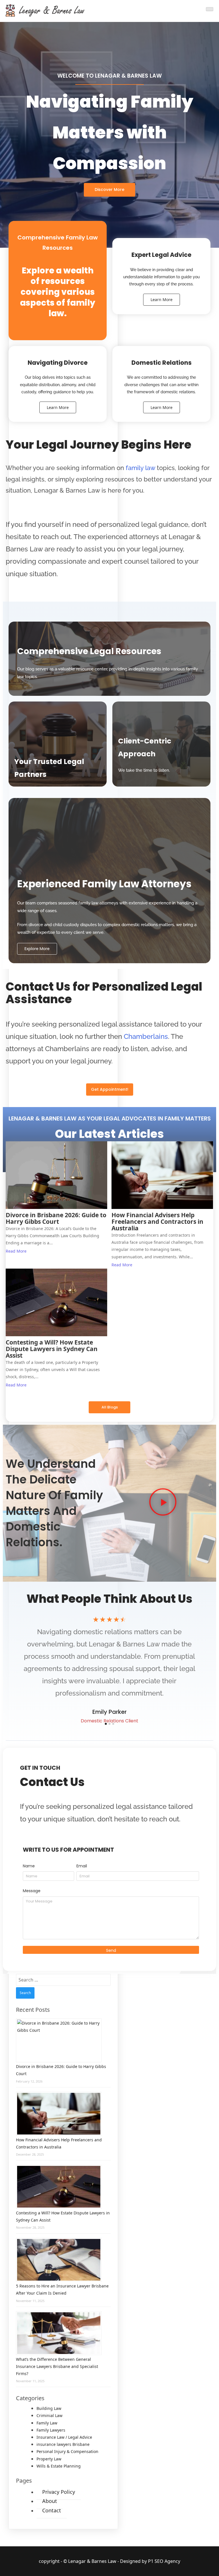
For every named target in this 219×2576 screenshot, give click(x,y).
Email (82, 1866)
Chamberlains (146, 1036)
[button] (163, 1503)
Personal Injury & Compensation (67, 2451)
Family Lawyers (51, 2430)
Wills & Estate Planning (59, 2466)
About (50, 2501)
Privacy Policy (59, 2492)
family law (140, 468)
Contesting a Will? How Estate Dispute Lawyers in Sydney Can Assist (52, 1349)
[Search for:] (63, 1980)
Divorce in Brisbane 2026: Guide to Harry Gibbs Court (56, 1218)
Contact (52, 2510)
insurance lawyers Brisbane (63, 2444)
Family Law (47, 2423)
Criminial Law (49, 2415)
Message (32, 1891)
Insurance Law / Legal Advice (64, 2437)
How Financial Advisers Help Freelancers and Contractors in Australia (157, 1222)
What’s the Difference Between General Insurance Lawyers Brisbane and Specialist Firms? (57, 2366)
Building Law (49, 2408)
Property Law (49, 2459)
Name (29, 1866)
